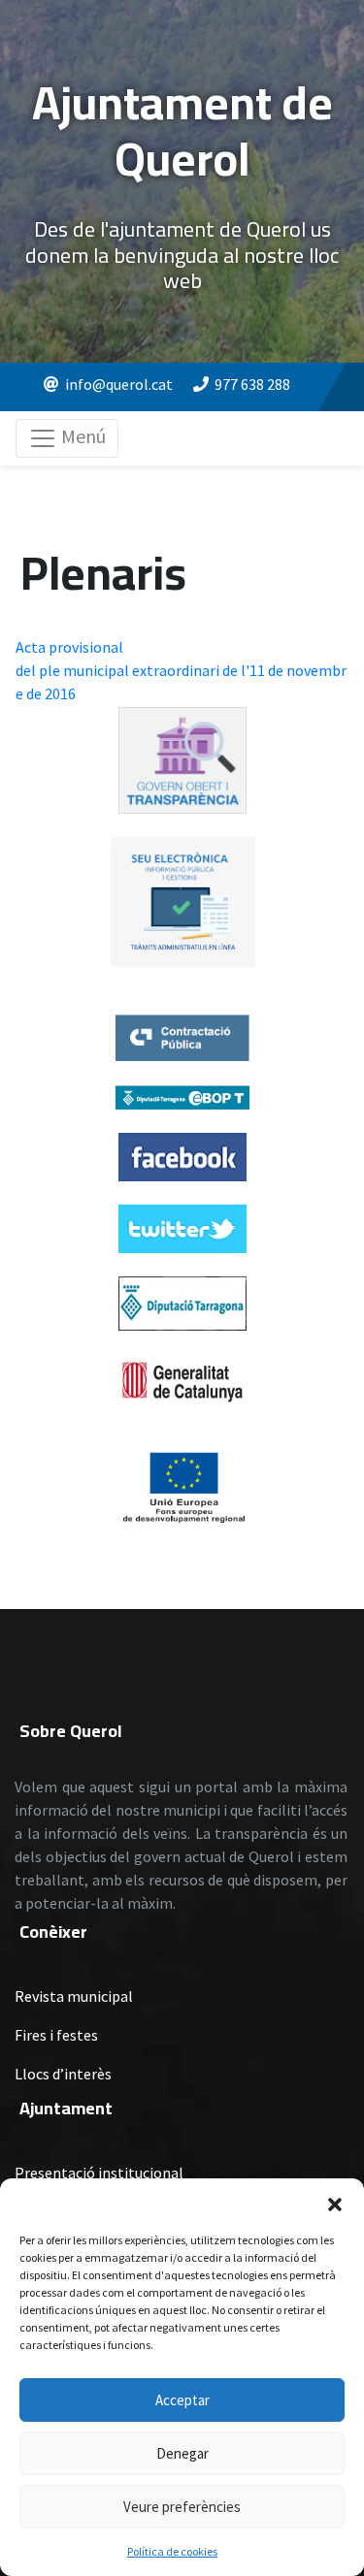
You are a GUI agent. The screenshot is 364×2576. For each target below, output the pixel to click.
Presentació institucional (99, 2173)
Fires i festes (56, 2035)
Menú (82, 436)
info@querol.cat (119, 384)
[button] (335, 2203)
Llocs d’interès (63, 2074)
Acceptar (182, 2400)
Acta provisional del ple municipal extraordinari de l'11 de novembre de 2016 (181, 670)
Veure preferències (182, 2507)
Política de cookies (172, 2551)
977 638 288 (252, 384)
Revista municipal (74, 1996)
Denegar (182, 2453)
